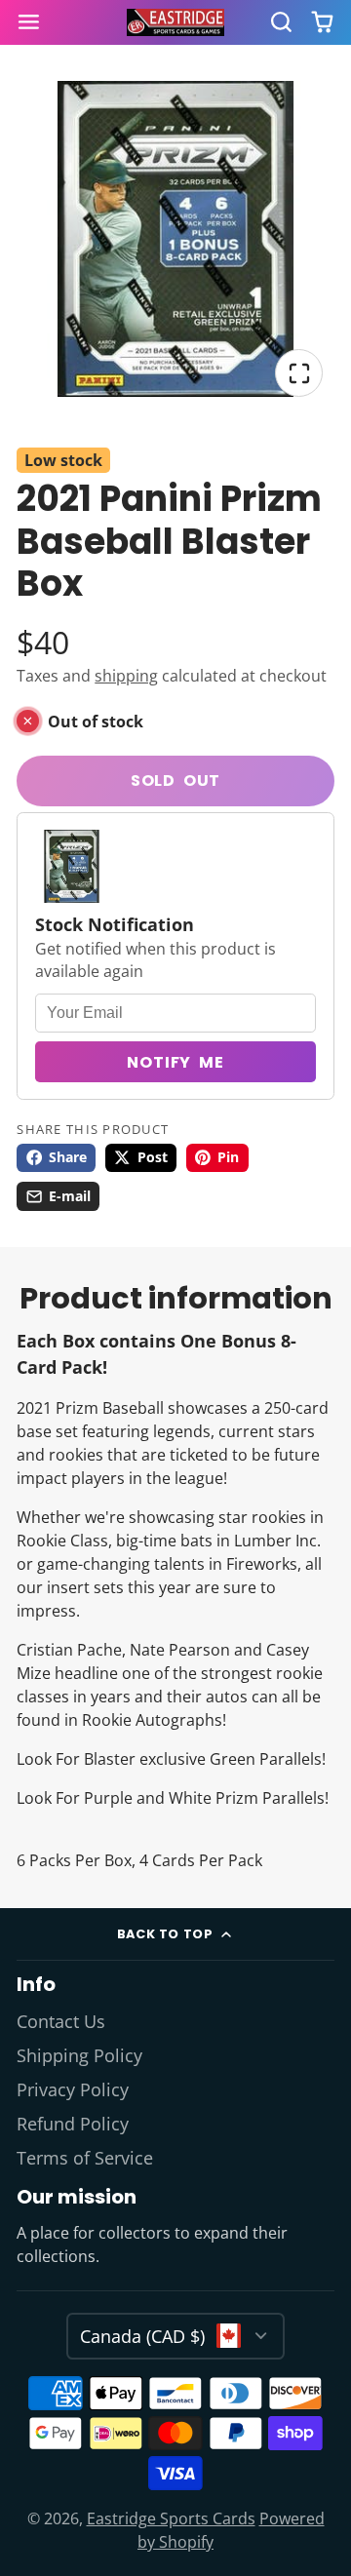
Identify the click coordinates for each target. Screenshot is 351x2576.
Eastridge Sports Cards (171, 2518)
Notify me (175, 1062)
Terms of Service (85, 2158)
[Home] (175, 23)
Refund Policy (73, 2124)
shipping (126, 676)
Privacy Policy (73, 2089)
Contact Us (61, 2021)
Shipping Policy (79, 2055)
